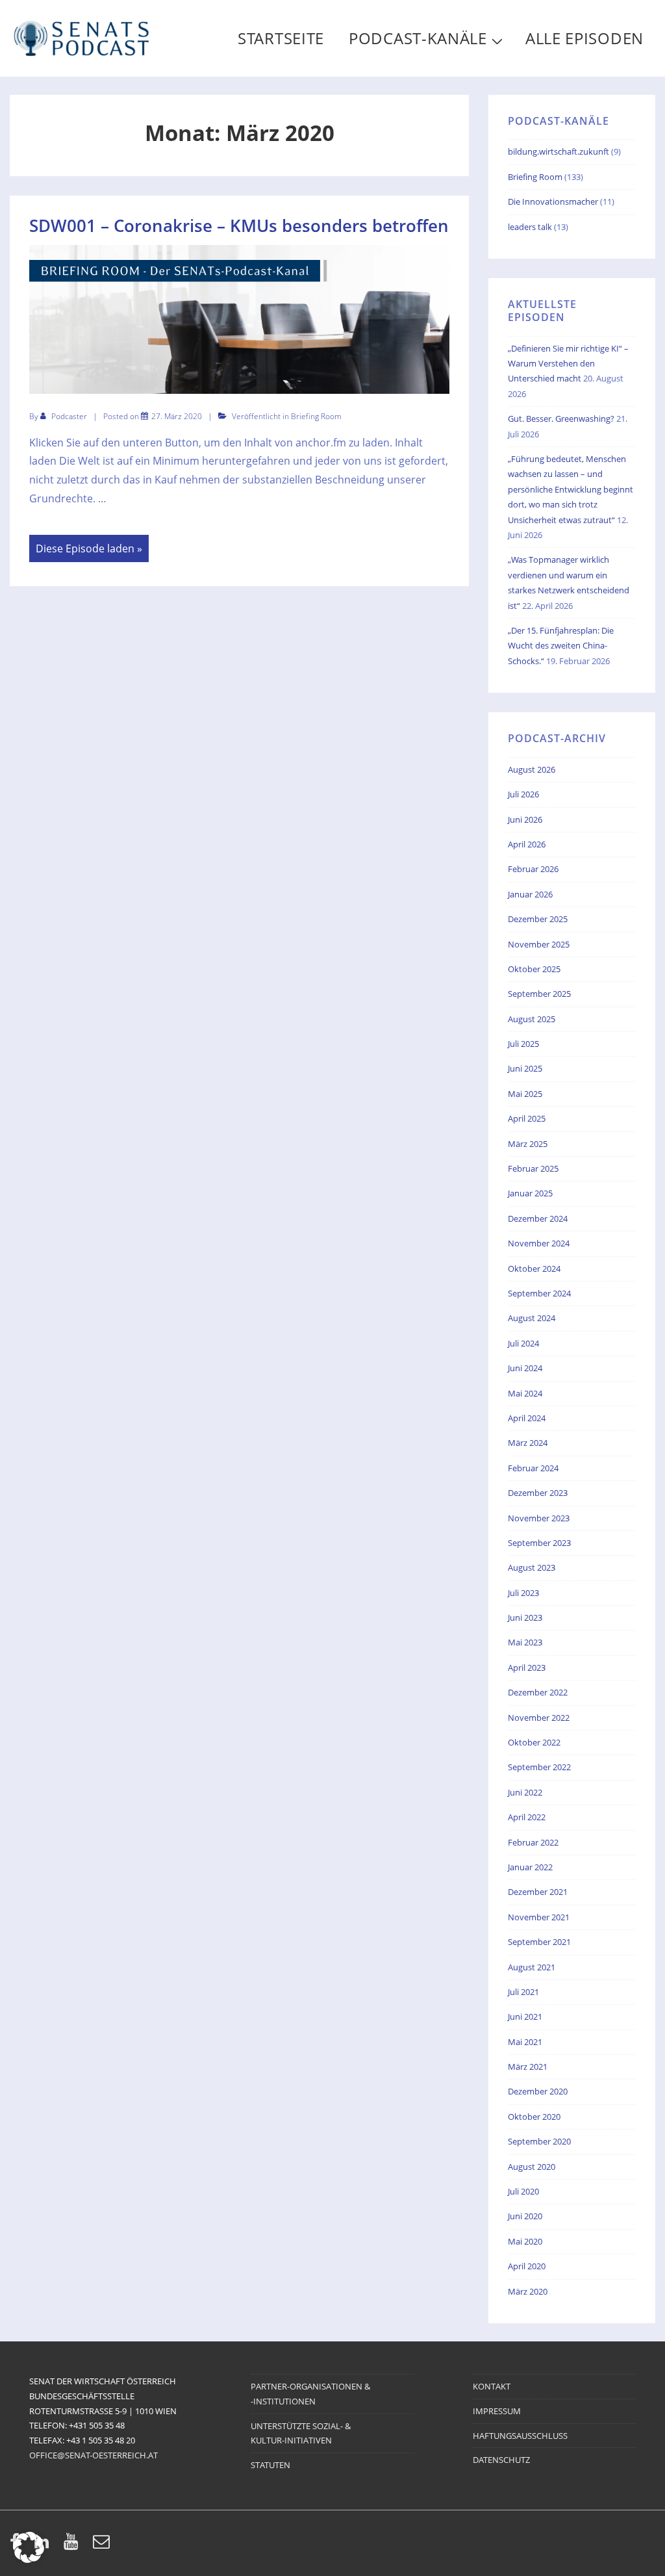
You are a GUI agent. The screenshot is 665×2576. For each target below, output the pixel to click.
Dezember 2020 (538, 2091)
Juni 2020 (525, 2216)
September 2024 (539, 1293)
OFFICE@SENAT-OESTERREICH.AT (94, 2455)
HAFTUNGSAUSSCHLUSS (520, 2436)
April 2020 (527, 2266)
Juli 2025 (523, 1044)
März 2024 (528, 1443)
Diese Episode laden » (89, 549)
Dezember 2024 (538, 1218)
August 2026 (532, 769)
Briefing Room (316, 416)
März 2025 (528, 1144)
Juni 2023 (525, 1617)
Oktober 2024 (534, 1269)
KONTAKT (492, 2386)
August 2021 (532, 1967)
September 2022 (539, 1767)
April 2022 (527, 1817)
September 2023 (539, 1543)
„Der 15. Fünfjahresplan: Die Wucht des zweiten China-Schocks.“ (561, 646)
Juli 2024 (523, 1343)
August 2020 (532, 2167)
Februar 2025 (533, 1168)
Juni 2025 (525, 1068)
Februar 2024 (533, 1468)
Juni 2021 (525, 2016)
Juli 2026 (523, 794)
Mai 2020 (525, 2241)
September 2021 (539, 1942)
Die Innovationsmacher (553, 201)
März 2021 (528, 2067)
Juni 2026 (525, 819)
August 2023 (532, 1567)
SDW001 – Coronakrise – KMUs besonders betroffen (239, 225)
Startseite (281, 38)
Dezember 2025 (538, 919)
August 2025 (532, 1019)
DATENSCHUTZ (501, 2460)
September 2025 (539, 994)
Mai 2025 (525, 1094)
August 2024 (532, 1318)
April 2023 (527, 1668)
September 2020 (539, 2141)
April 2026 (527, 844)
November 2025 (539, 944)
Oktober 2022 (534, 1742)
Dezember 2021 (538, 1892)
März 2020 (528, 2291)
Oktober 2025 (534, 969)
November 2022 (539, 1718)
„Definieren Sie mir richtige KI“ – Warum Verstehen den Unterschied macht (568, 364)
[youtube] (73, 2545)
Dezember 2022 (538, 1692)
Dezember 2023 (538, 1493)
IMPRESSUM (497, 2411)
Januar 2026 (530, 894)
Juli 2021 (523, 1992)
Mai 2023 (525, 1642)
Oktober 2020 (534, 2117)
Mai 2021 (525, 2042)
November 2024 (539, 1243)
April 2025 (527, 1118)
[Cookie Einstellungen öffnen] (29, 2559)
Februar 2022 (533, 1842)
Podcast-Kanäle (418, 38)
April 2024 (527, 1418)
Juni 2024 (525, 1368)
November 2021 (539, 1917)
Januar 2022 (530, 1867)
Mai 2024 (525, 1393)
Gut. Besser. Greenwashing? (561, 419)
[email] (103, 2545)
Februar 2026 (533, 869)
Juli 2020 (523, 2191)
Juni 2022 (525, 1792)
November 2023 (539, 1518)
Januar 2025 (530, 1193)
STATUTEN (270, 2465)
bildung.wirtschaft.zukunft (558, 151)
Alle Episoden (584, 38)
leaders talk (530, 227)
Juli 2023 (523, 1593)
